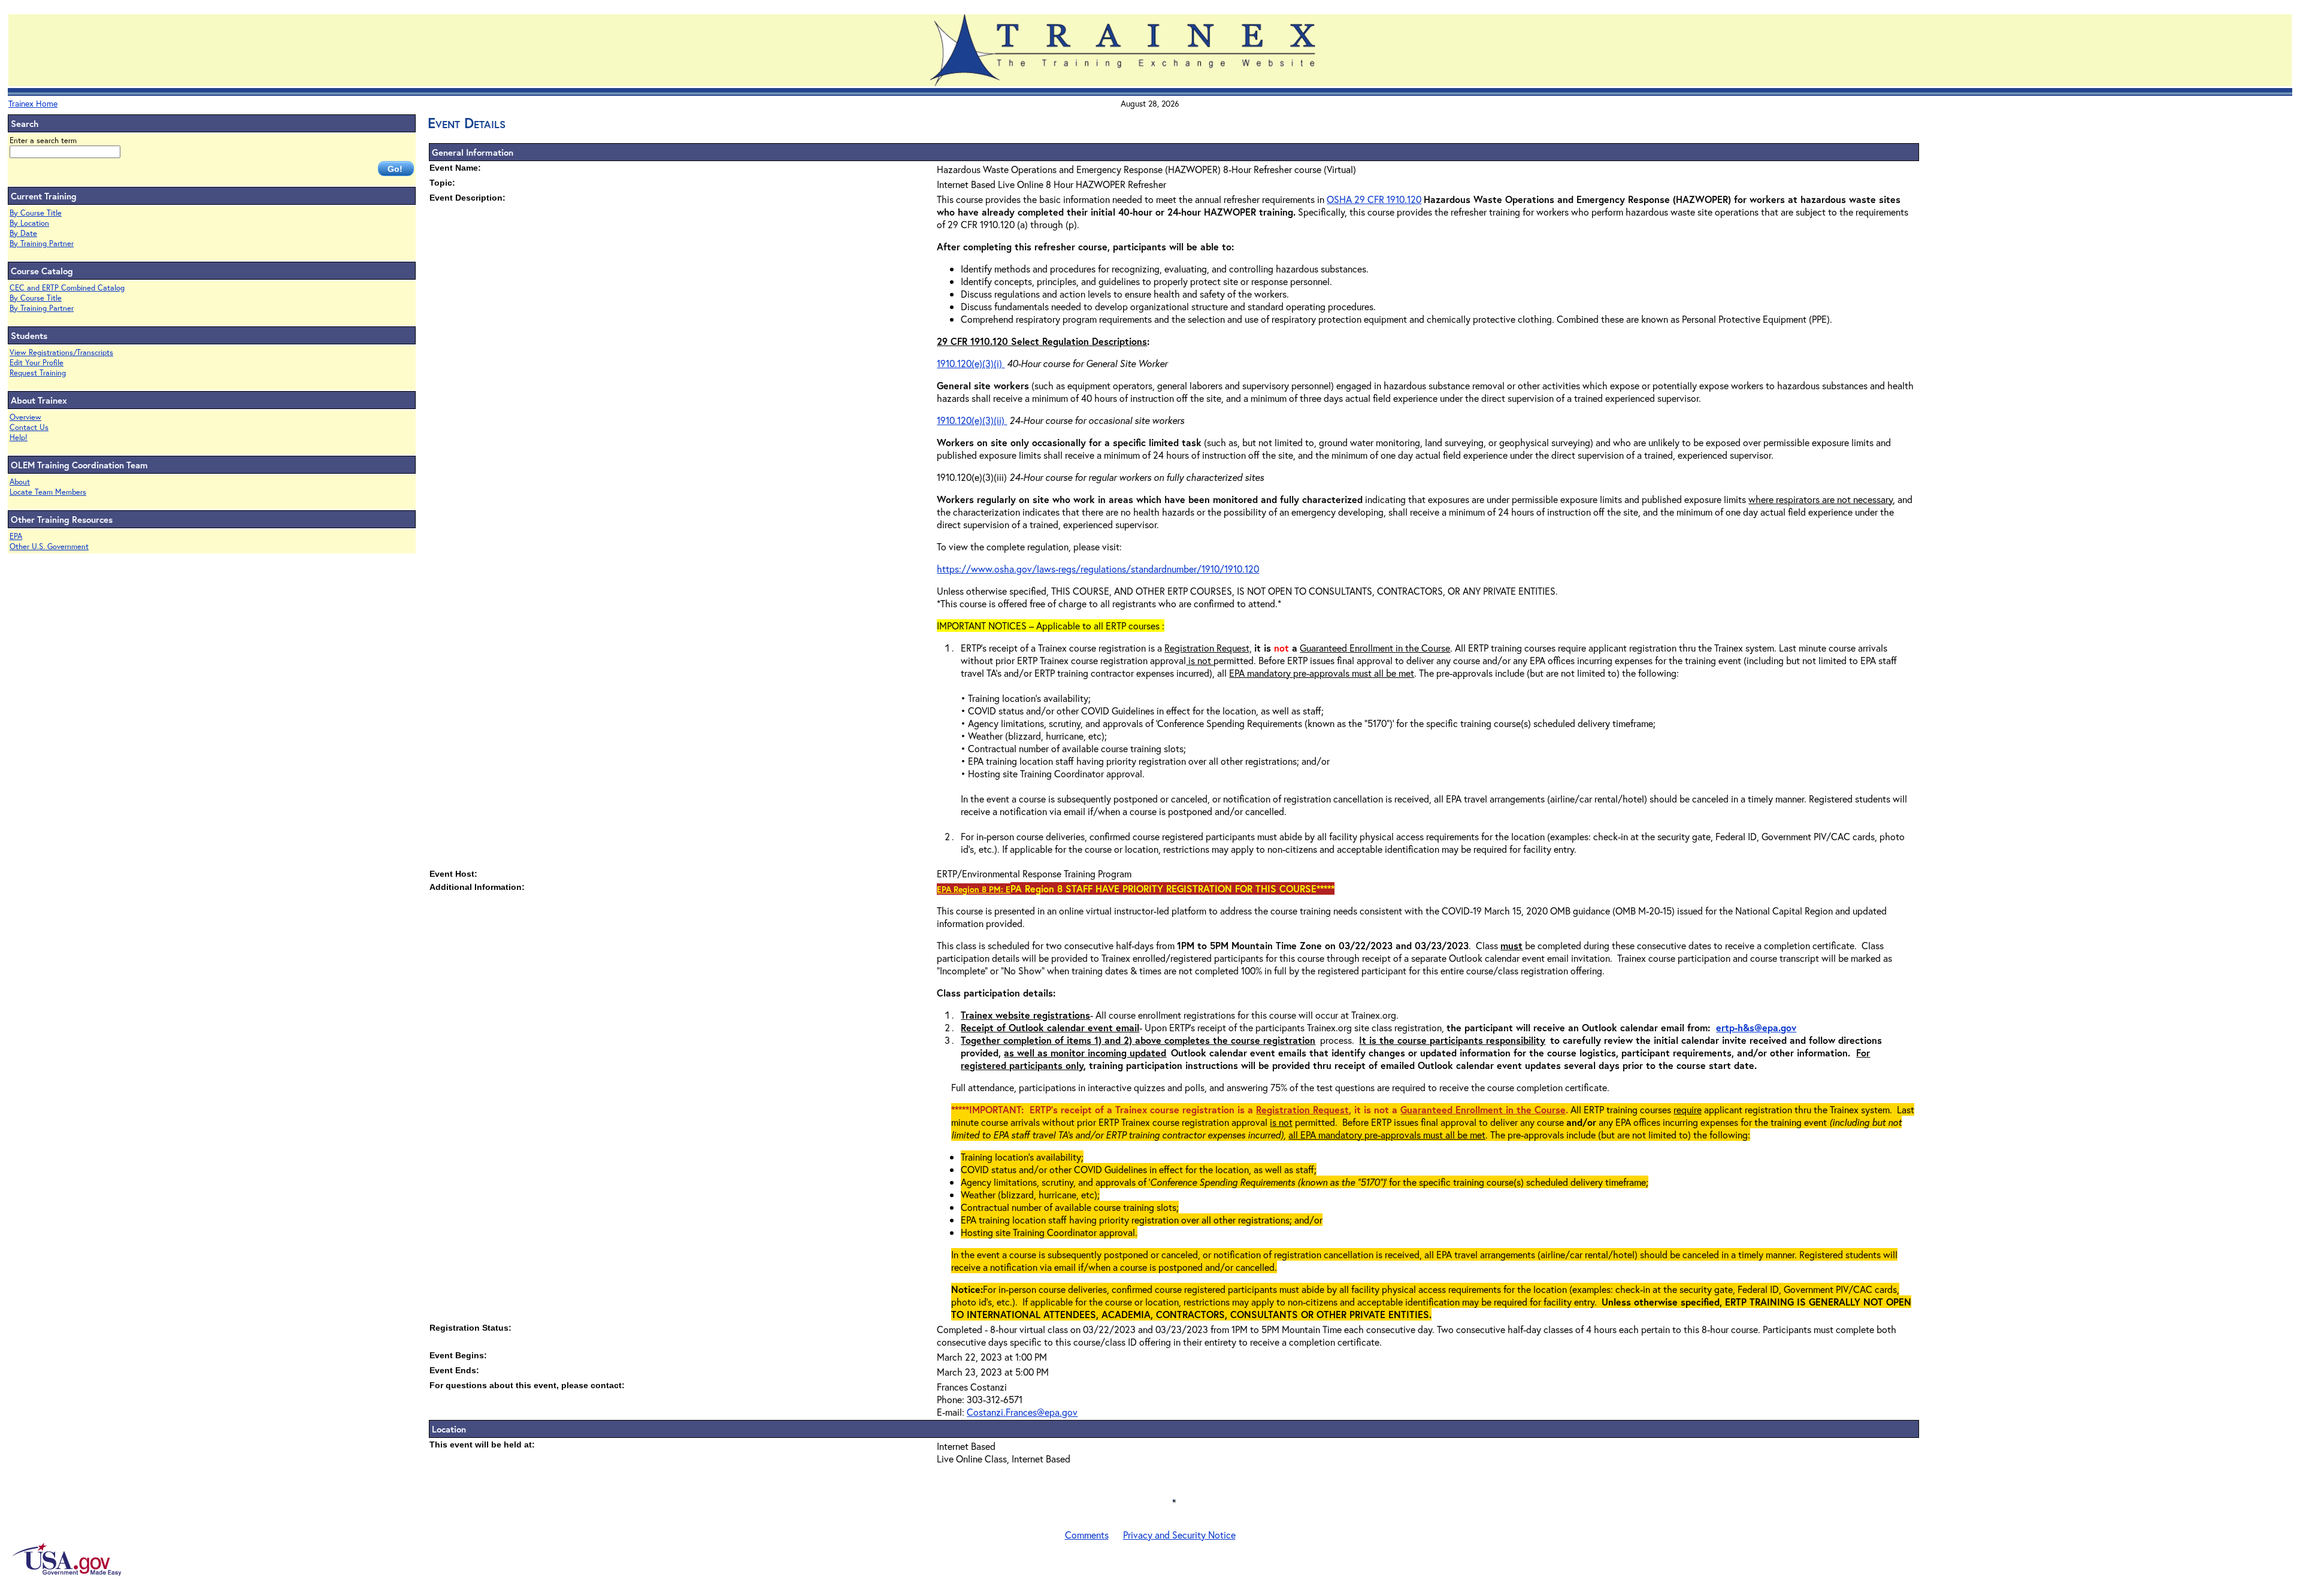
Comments (1087, 1535)
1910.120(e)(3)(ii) (972, 420)
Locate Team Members (48, 492)
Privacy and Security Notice (1179, 1535)
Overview (25, 417)
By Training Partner (42, 243)
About (20, 482)
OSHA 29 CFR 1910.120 (1374, 199)
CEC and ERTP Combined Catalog (67, 288)
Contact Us (29, 427)
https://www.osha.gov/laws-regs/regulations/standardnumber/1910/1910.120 (1098, 569)
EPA (16, 536)
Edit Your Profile (37, 363)
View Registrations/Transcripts (61, 352)
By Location (29, 223)
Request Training (38, 373)
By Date (23, 233)
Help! (19, 437)
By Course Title (36, 213)
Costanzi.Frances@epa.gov (1022, 1412)
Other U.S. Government (49, 546)
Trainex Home (33, 103)
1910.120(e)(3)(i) (971, 363)
